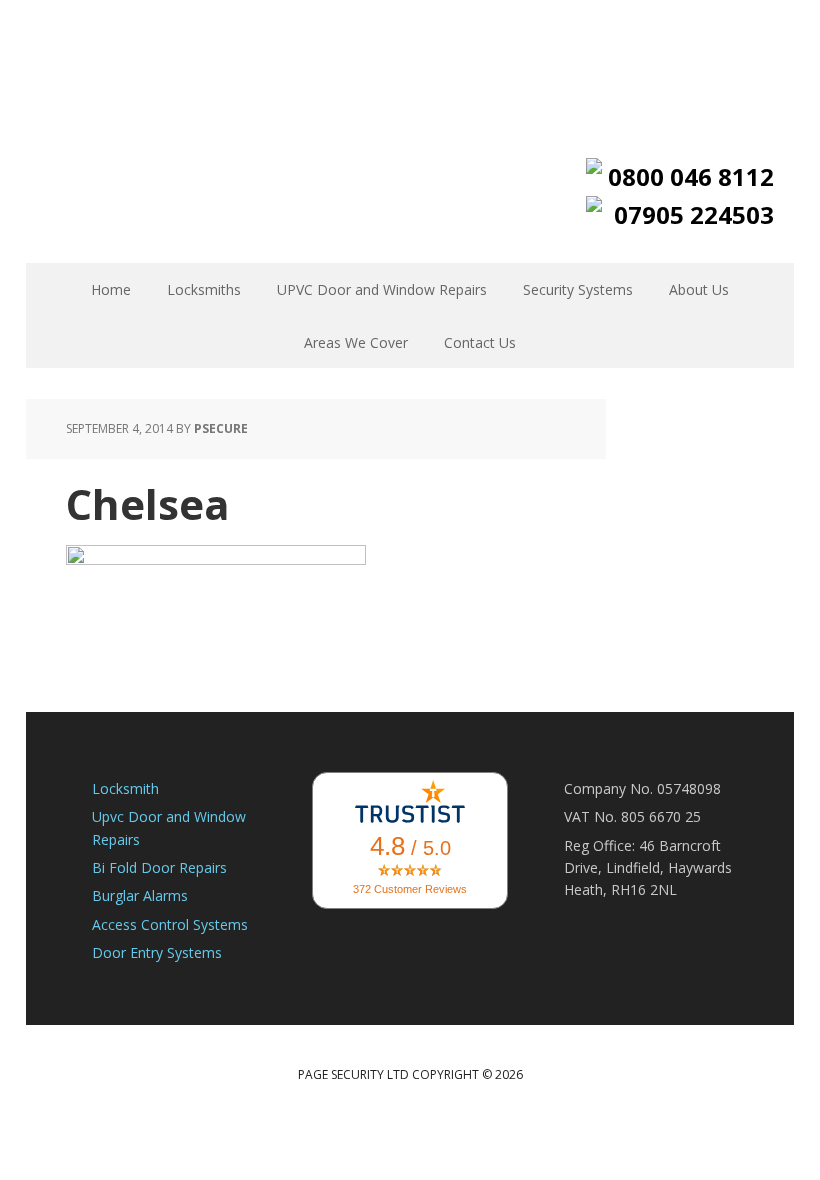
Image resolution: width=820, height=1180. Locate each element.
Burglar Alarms (140, 895)
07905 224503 (694, 214)
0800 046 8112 (691, 176)
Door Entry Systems (157, 952)
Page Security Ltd (410, 65)
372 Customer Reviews (410, 889)
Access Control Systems (170, 924)
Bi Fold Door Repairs (159, 867)
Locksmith (125, 788)
